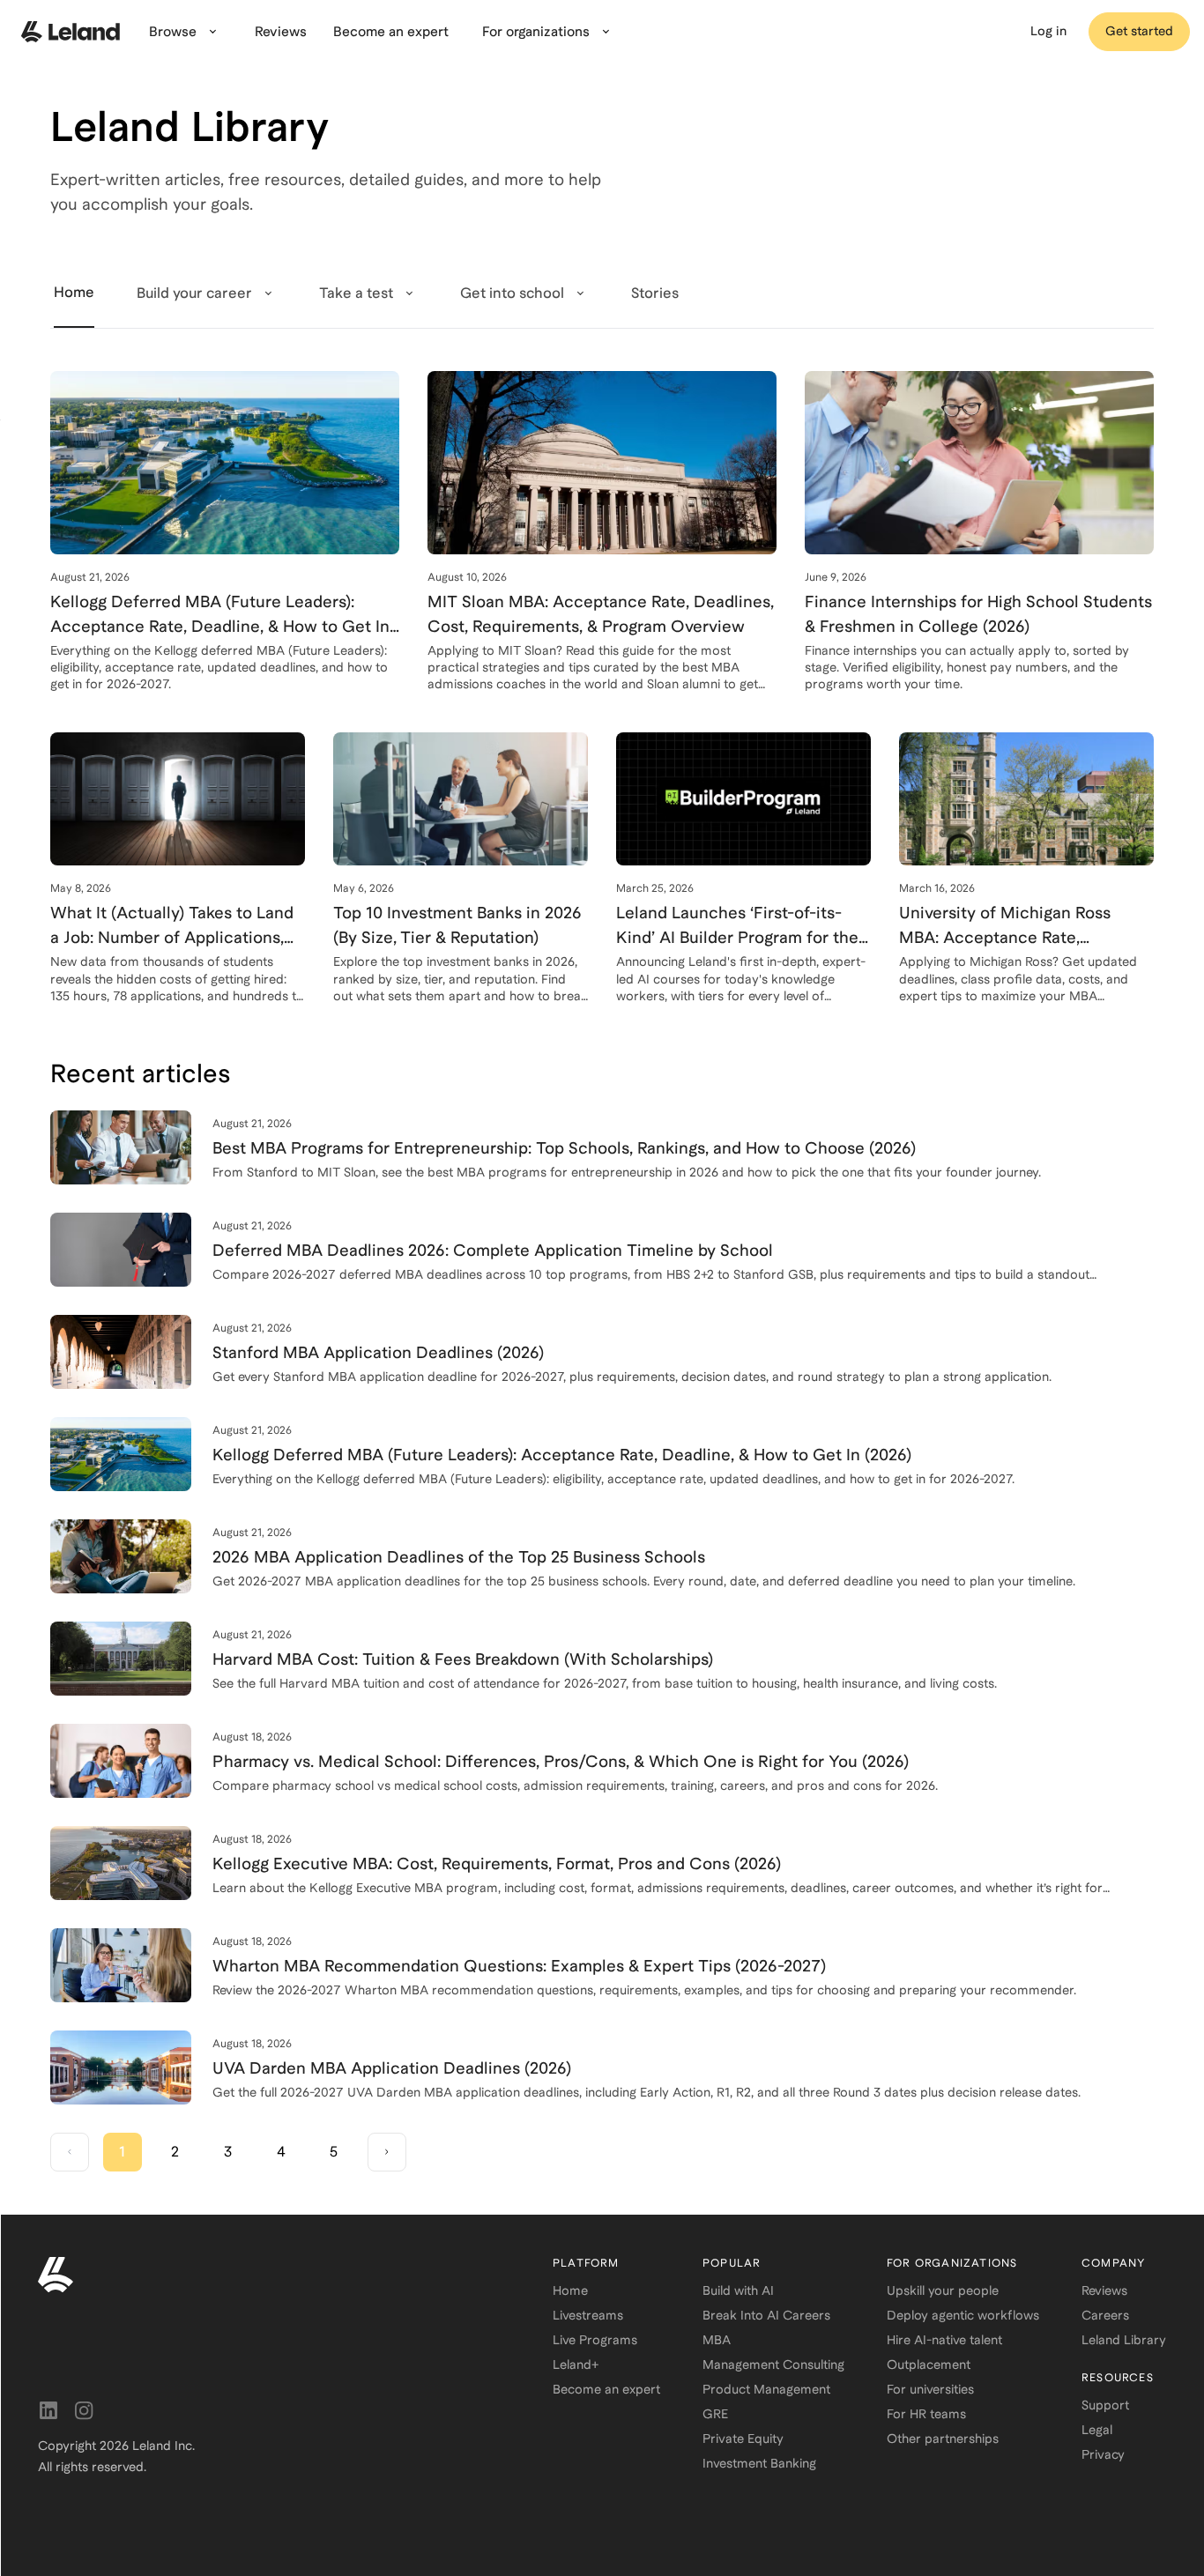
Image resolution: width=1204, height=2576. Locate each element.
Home (570, 2290)
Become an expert (606, 2389)
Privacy (1103, 2454)
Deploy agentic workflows (963, 2315)
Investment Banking (759, 2463)
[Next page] (387, 2152)
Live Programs (595, 2340)
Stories (655, 293)
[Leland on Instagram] (84, 2410)
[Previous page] (70, 2152)
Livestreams (588, 2315)
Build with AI (738, 2290)
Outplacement (929, 2364)
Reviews (1104, 2290)
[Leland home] (274, 2275)
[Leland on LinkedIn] (48, 2410)
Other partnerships (943, 2439)
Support (1105, 2405)
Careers (1105, 2315)
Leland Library (1124, 2340)
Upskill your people (943, 2290)
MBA (717, 2340)
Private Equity (743, 2439)
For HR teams (926, 2414)
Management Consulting (773, 2364)
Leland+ (576, 2364)
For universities (930, 2389)
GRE (715, 2414)
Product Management (766, 2389)
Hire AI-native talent (944, 2340)
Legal (1097, 2430)
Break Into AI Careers (766, 2315)
